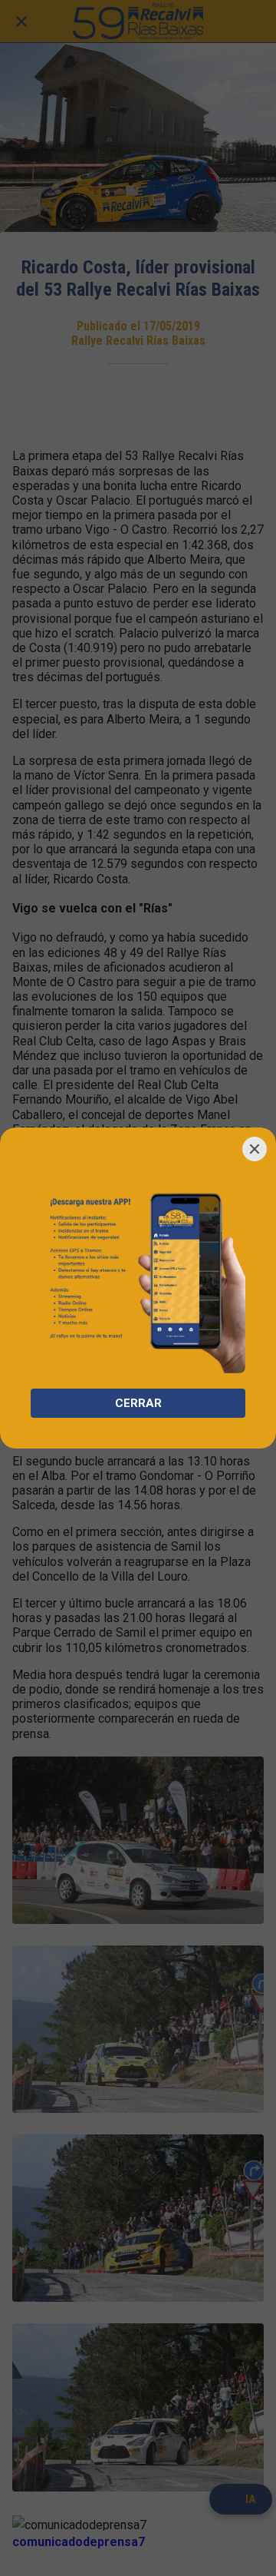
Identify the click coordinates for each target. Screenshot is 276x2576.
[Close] (255, 1149)
